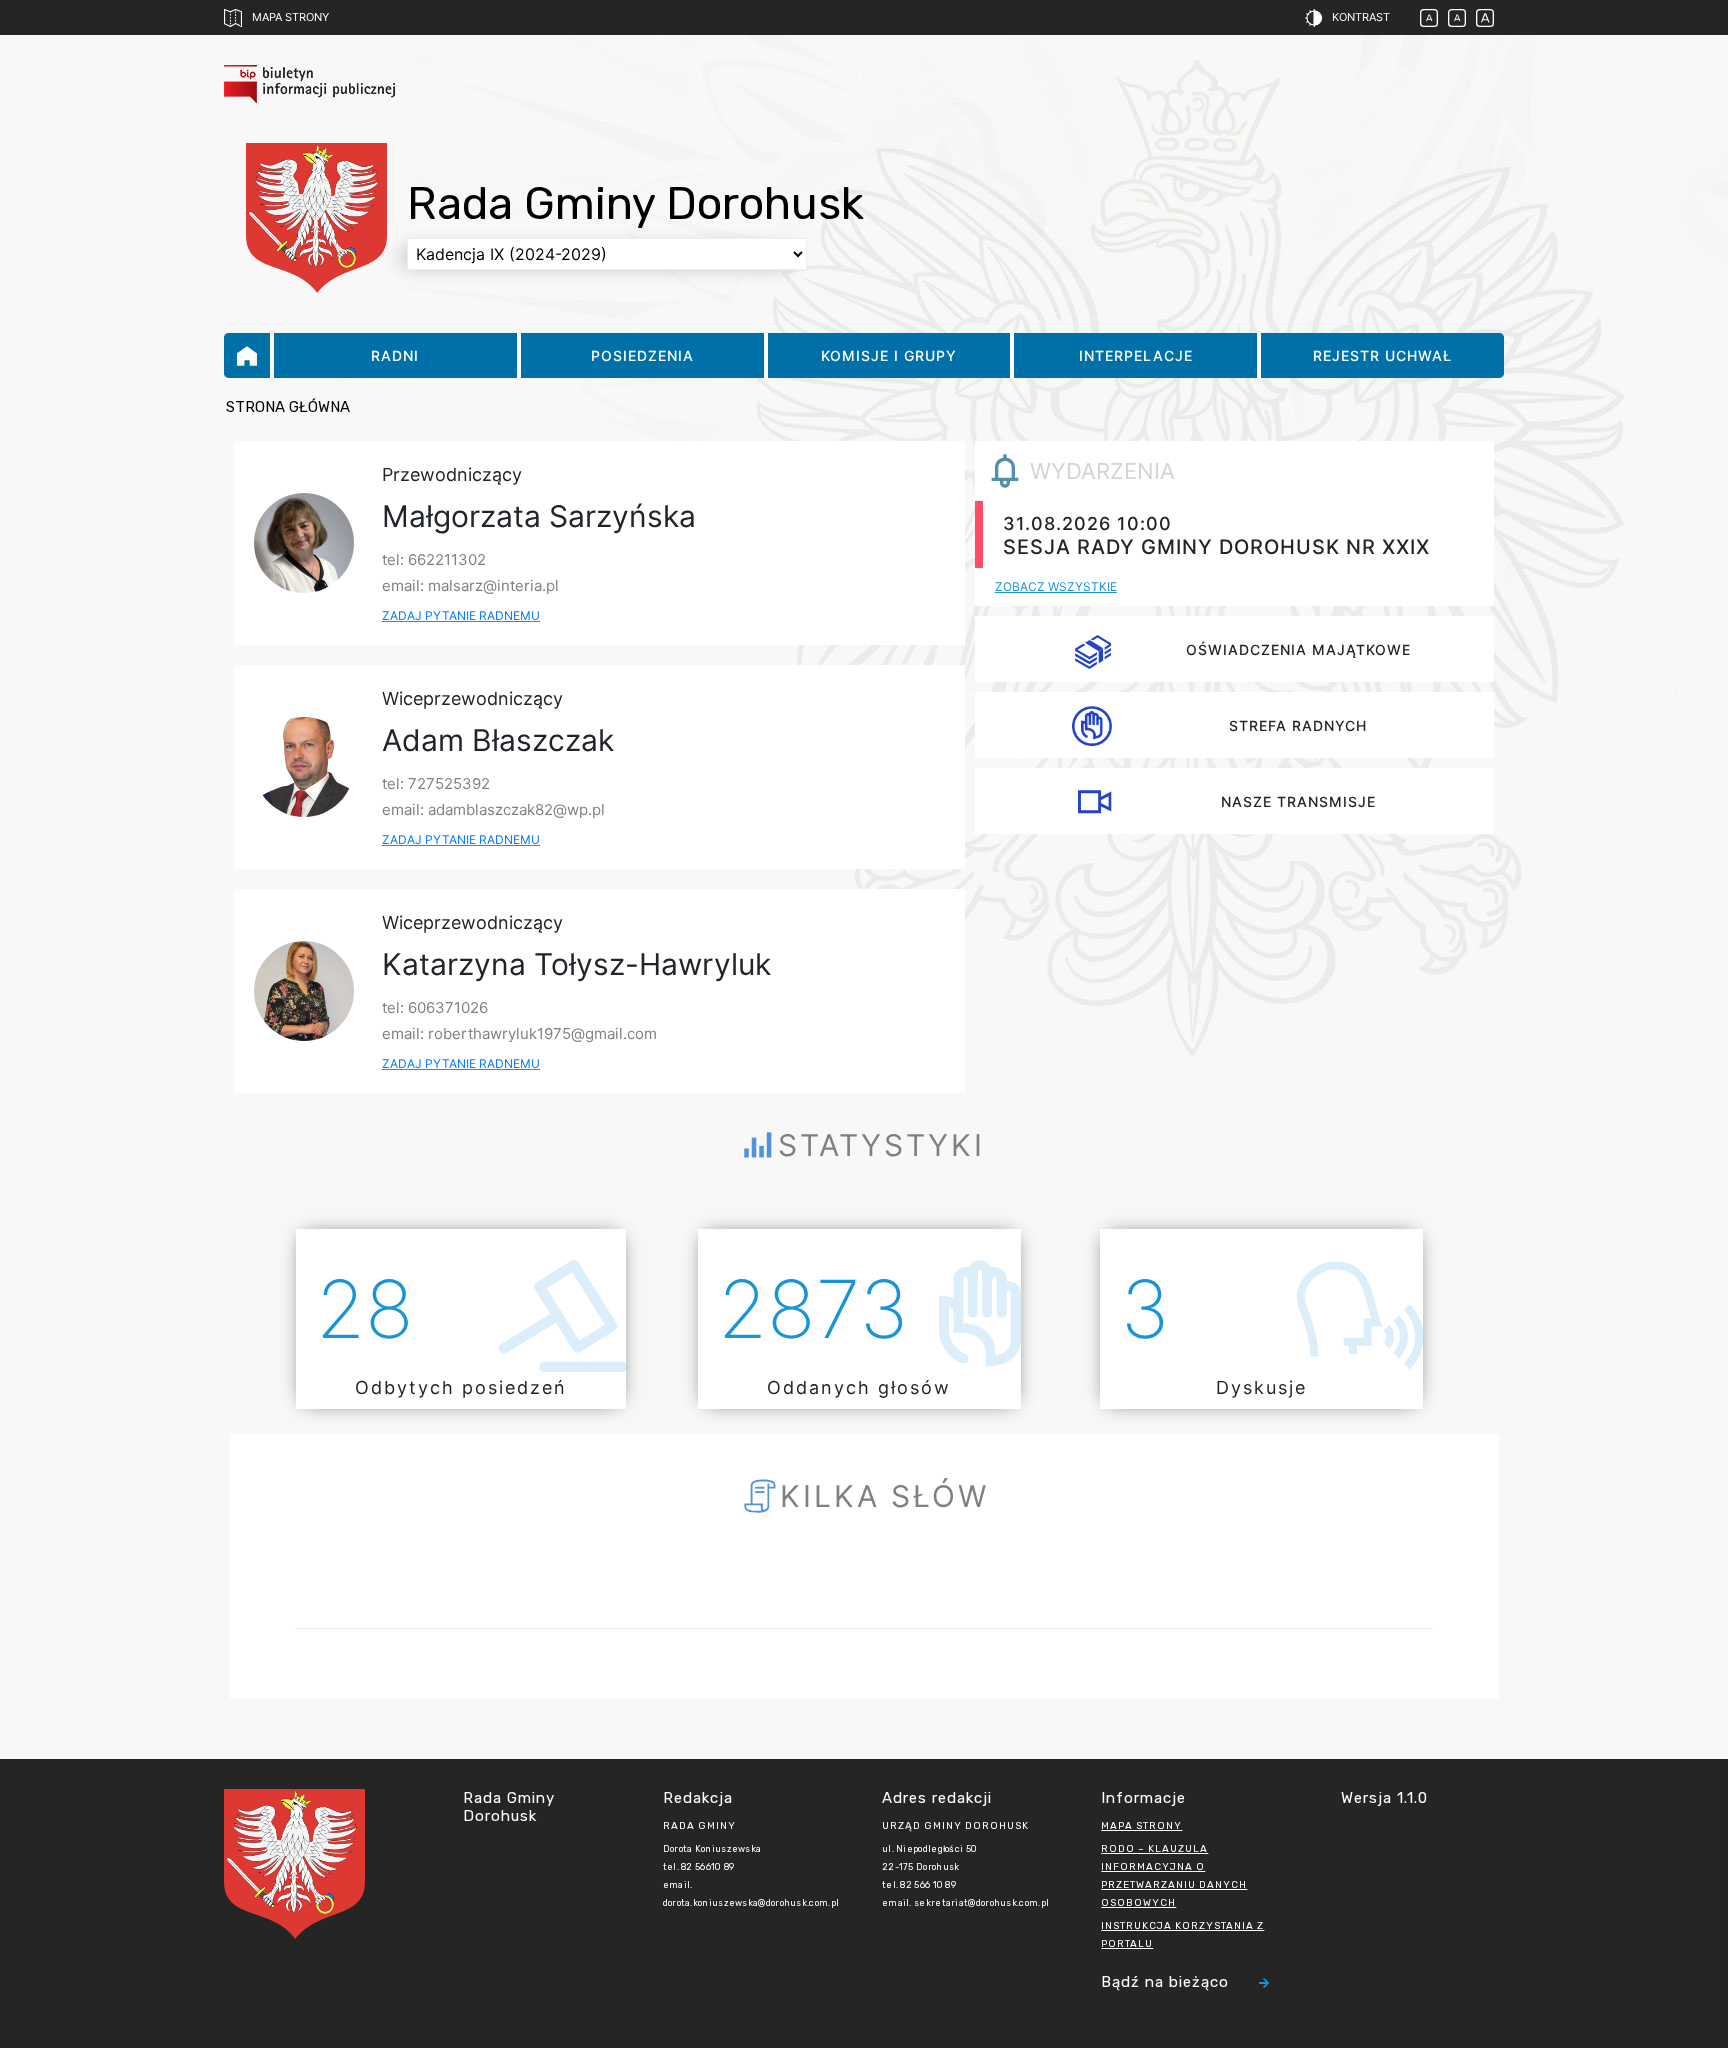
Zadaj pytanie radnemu (461, 615)
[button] (1332, 18)
